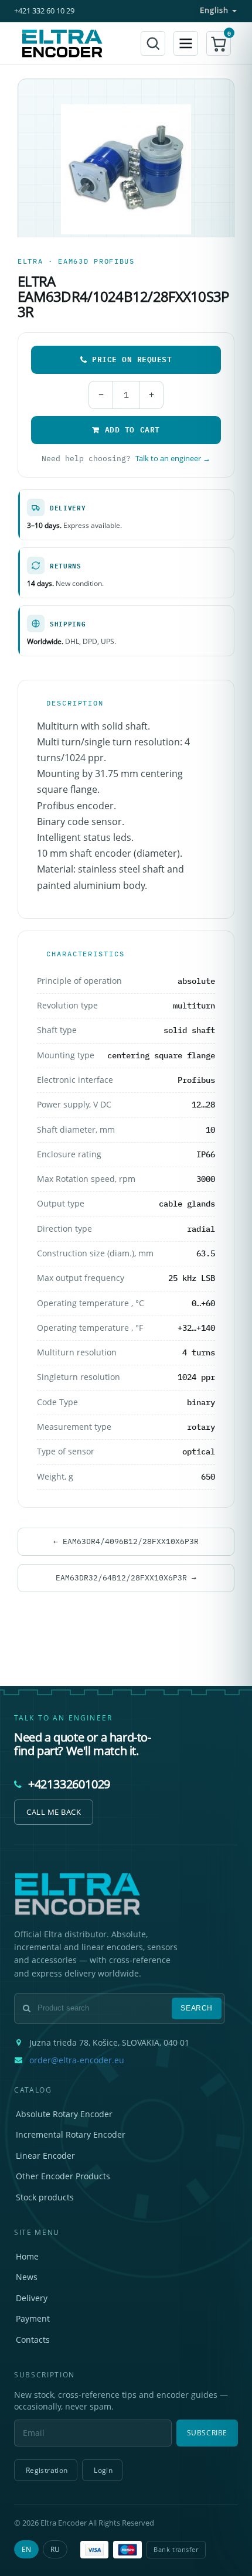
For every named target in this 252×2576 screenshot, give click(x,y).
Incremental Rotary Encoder (71, 2134)
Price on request (132, 359)
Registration (47, 2470)
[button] (219, 43)
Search (197, 2008)
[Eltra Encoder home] (62, 43)
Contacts (33, 2340)
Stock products (45, 2197)
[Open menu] (186, 43)
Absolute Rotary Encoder (64, 2114)
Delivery (32, 2298)
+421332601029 (69, 1784)
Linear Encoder (45, 2156)
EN (26, 2549)
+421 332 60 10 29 (44, 11)
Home (27, 2256)
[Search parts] (153, 43)
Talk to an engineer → (173, 459)
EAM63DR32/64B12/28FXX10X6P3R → (126, 1577)
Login (103, 2470)
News (27, 2277)
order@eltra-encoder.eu (77, 2060)
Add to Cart (132, 430)
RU (55, 2549)
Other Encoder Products (63, 2176)
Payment (33, 2318)
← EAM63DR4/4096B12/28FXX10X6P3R (126, 1541)
